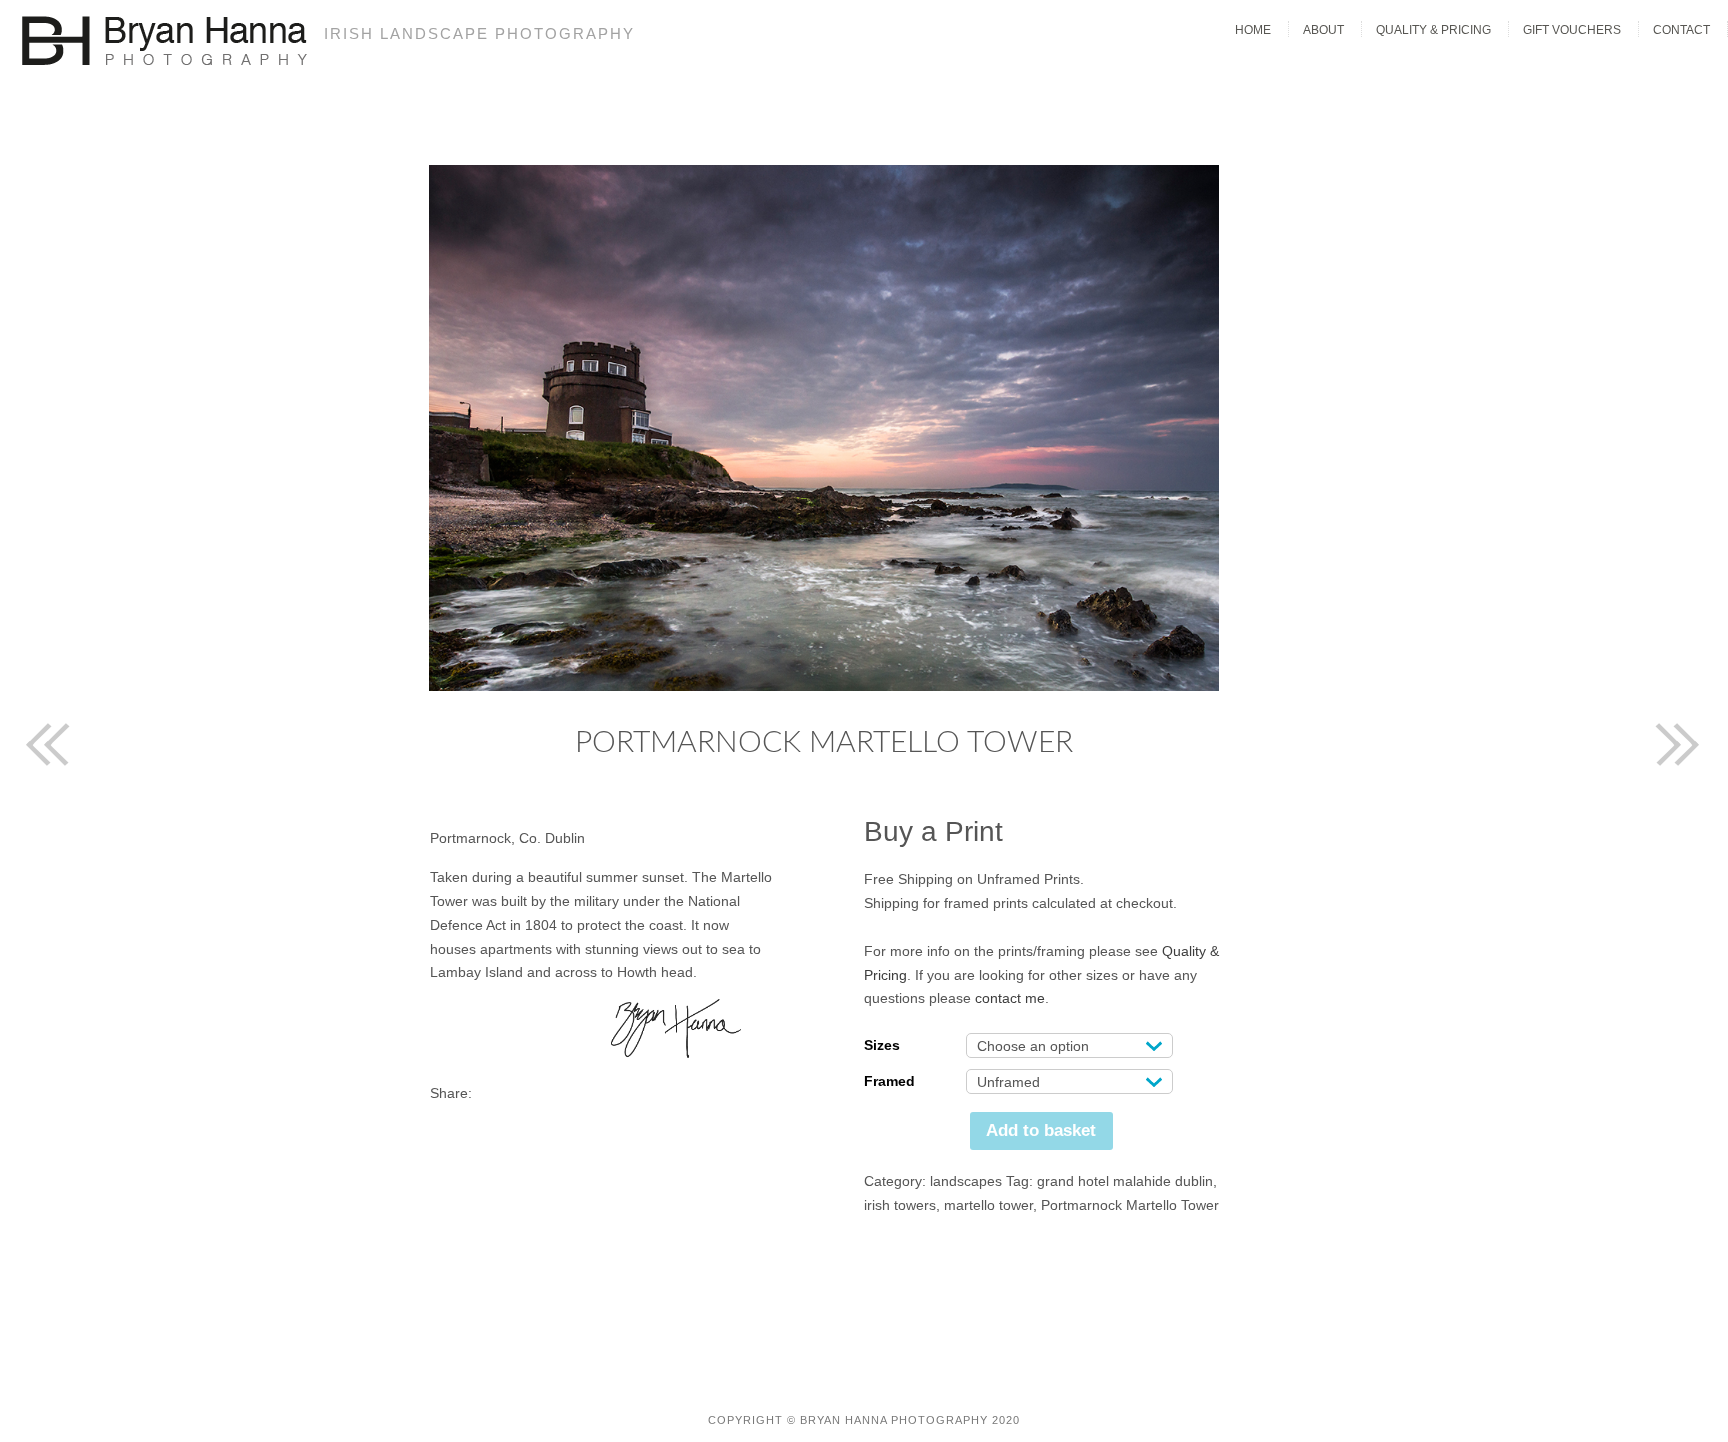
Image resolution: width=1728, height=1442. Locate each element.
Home (1253, 30)
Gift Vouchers (1572, 30)
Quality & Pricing (1433, 30)
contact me (1010, 998)
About (1323, 30)
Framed (889, 1081)
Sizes (882, 1045)
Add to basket (1041, 1130)
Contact (1681, 30)
